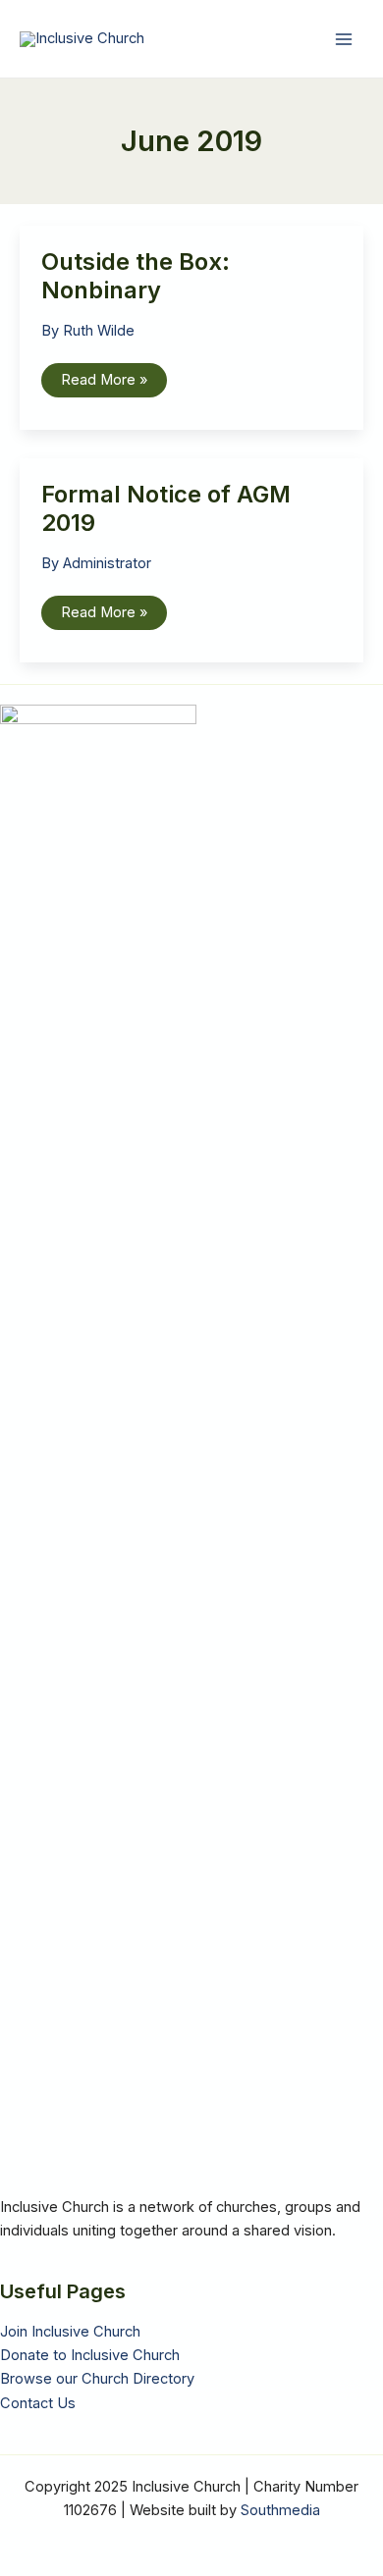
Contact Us (38, 2403)
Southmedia (280, 2510)
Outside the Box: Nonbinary (136, 276)
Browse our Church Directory (97, 2379)
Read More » (104, 384)
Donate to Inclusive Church (90, 2355)
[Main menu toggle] (344, 38)
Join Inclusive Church (70, 2332)
